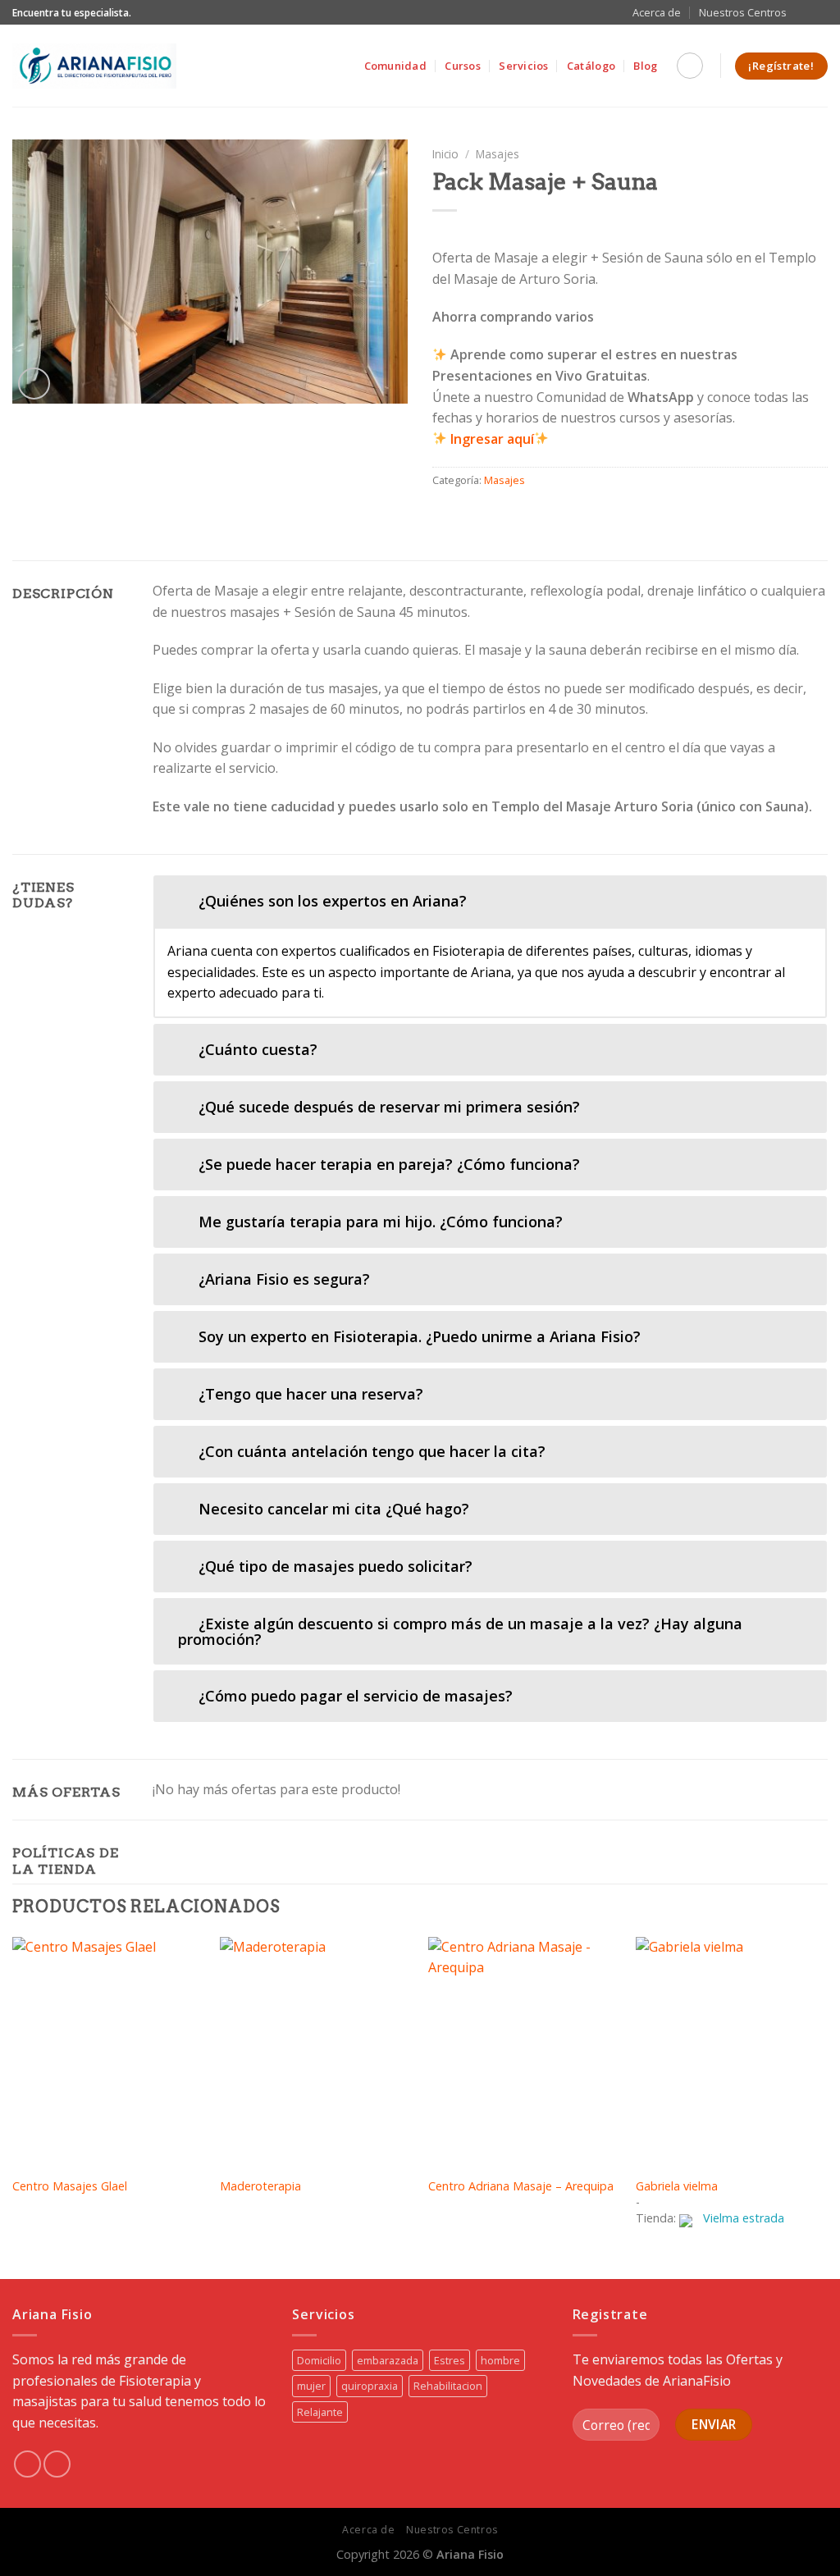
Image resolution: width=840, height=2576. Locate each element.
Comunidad (395, 66)
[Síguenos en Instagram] (819, 12)
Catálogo (591, 66)
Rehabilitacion (448, 2386)
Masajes (498, 154)
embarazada (388, 2360)
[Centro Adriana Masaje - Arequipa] (524, 2052)
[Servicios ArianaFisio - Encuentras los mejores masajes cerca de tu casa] (94, 66)
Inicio (445, 154)
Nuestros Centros (743, 12)
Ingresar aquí (492, 439)
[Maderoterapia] (316, 2052)
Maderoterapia (260, 2186)
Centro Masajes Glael (70, 2186)
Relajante (320, 2412)
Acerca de (657, 12)
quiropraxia (370, 2386)
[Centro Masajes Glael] (108, 2052)
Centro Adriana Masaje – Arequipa (521, 2186)
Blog (645, 66)
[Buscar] (690, 66)
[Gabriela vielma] (732, 2052)
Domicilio (319, 2360)
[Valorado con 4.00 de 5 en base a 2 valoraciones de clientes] (630, 231)
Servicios (523, 66)
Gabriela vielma (677, 2186)
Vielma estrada (744, 2218)
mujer (311, 2386)
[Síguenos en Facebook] (804, 12)
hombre (500, 2360)
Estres (450, 2360)
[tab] (490, 901)
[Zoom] (34, 384)
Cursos (463, 66)
